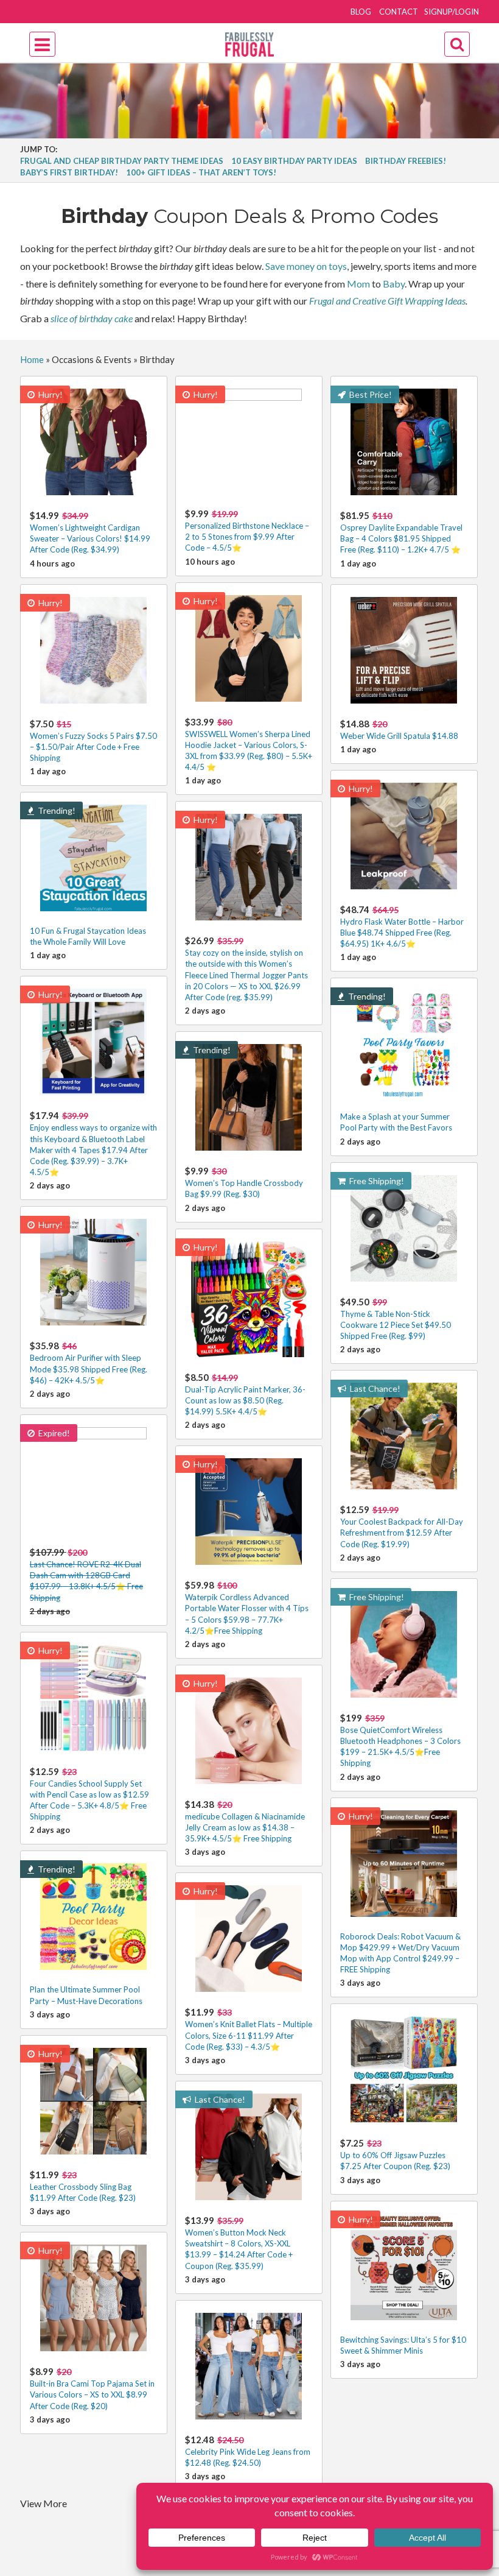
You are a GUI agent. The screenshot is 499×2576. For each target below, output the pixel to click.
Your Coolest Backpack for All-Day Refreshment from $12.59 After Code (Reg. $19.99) (402, 1526)
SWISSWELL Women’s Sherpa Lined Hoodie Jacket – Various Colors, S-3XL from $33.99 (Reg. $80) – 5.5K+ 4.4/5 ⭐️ (249, 744)
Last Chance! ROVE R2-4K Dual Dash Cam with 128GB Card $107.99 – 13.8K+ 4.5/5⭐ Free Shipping (86, 1575)
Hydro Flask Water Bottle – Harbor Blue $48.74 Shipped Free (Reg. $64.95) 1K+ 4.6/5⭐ (402, 926)
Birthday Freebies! (406, 161)
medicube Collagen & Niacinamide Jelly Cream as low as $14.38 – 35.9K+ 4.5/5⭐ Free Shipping (245, 1821)
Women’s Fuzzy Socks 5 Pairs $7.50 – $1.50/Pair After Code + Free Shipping (93, 740)
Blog (361, 12)
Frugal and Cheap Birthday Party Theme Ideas (122, 161)
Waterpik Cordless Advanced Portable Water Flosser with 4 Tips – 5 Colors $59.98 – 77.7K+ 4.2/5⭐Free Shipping (247, 1607)
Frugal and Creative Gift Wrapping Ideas (387, 301)
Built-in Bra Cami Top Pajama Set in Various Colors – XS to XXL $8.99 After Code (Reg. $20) (92, 2388)
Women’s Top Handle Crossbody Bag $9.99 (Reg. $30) (244, 1182)
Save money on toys (306, 266)
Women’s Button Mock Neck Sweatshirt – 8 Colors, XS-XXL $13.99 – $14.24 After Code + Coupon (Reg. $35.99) (239, 2243)
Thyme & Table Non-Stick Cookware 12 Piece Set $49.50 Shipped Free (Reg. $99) (396, 1318)
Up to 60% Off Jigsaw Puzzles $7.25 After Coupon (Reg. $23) (395, 2154)
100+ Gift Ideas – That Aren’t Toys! (201, 172)
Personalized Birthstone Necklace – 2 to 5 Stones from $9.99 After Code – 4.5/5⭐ (247, 530)
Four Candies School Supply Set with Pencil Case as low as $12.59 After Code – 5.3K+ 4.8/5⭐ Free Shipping (89, 1794)
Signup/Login (452, 12)
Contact (399, 12)
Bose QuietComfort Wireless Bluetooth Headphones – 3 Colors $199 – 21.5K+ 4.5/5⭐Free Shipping (400, 1740)
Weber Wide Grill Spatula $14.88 (399, 729)
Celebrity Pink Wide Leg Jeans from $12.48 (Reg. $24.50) (248, 2451)
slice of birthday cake (92, 318)
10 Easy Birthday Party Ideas (294, 161)
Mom (358, 284)
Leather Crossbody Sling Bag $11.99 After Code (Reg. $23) (83, 2186)
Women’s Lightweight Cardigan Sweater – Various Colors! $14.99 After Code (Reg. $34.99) (90, 532)
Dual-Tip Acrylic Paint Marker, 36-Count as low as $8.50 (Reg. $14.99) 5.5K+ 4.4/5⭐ (245, 1394)
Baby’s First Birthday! (69, 172)
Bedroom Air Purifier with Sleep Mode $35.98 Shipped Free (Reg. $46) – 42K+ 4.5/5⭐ (89, 1362)
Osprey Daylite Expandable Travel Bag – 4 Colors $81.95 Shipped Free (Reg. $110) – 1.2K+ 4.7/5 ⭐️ (401, 532)
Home (32, 359)
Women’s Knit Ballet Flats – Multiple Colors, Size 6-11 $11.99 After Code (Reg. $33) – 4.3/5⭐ (249, 2029)
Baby (394, 284)
